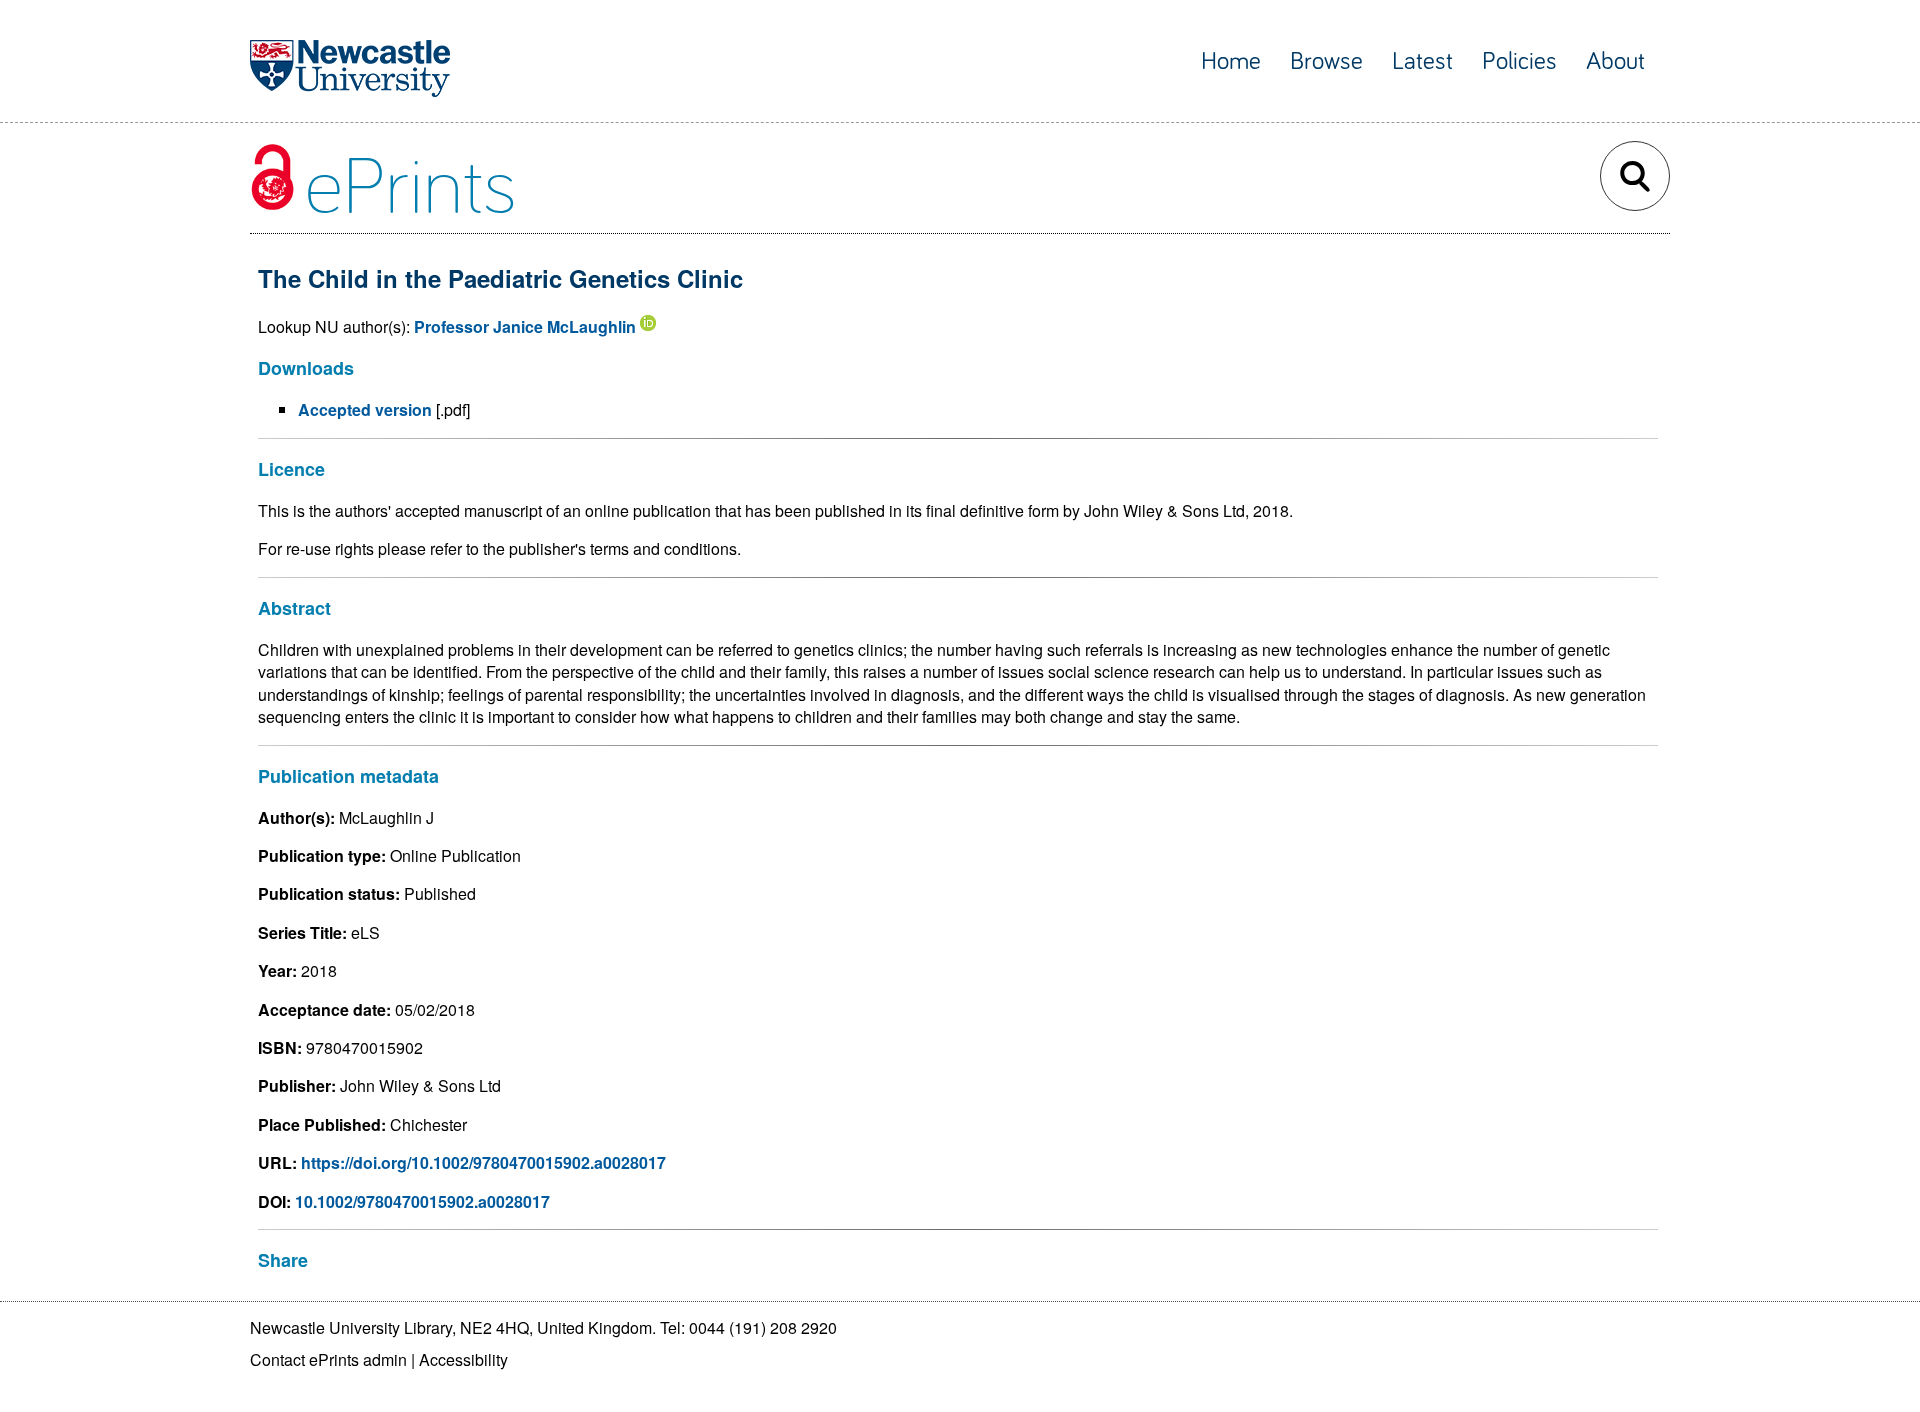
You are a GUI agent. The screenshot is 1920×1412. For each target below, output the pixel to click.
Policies (1519, 61)
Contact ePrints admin (328, 1359)
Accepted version (365, 409)
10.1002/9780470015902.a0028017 (422, 1201)
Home (1231, 61)
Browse (1326, 61)
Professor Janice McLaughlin (525, 326)
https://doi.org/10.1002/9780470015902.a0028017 (483, 1162)
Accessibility (463, 1359)
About (1615, 61)
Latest (1422, 61)
